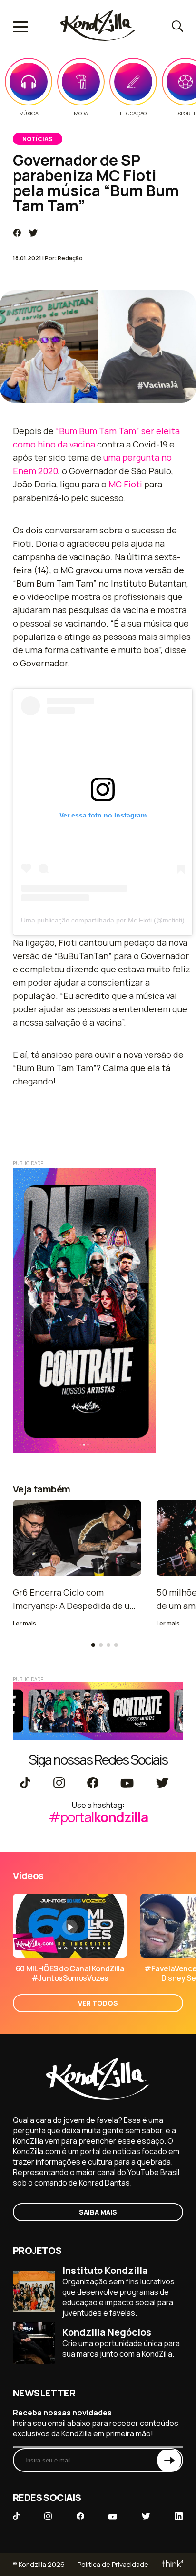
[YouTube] (127, 1784)
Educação (133, 114)
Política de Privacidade (113, 2564)
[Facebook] (93, 1784)
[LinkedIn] (179, 2517)
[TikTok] (25, 1784)
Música (29, 114)
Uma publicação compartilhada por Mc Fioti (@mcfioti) (103, 920)
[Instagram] (59, 1784)
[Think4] (172, 2564)
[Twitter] (162, 1784)
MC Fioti (125, 484)
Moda (81, 114)
